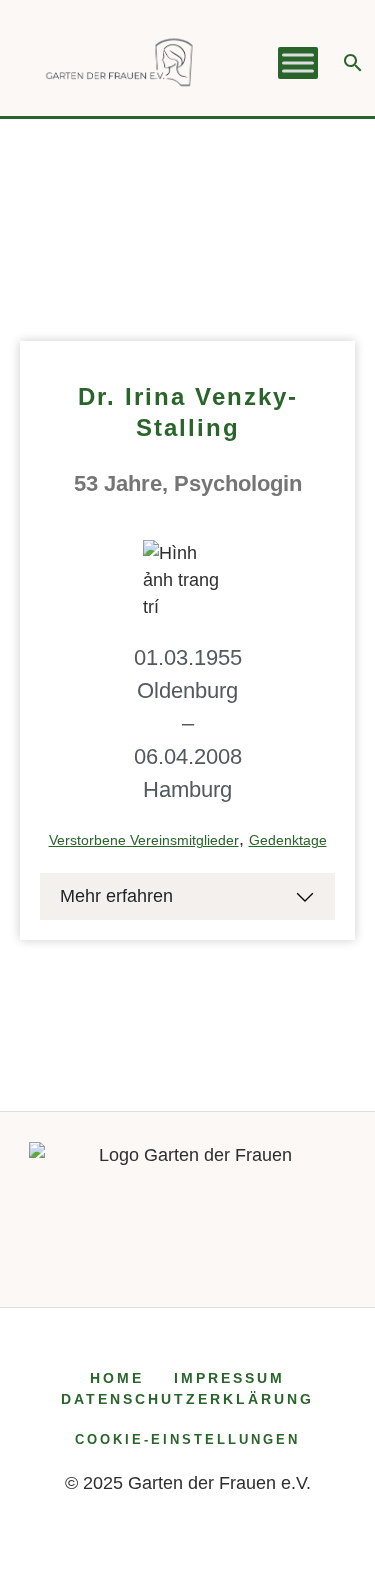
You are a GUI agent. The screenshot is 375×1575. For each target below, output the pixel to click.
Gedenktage (288, 840)
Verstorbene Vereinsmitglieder (144, 840)
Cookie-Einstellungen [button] (187, 1439)
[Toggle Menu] (298, 62)
